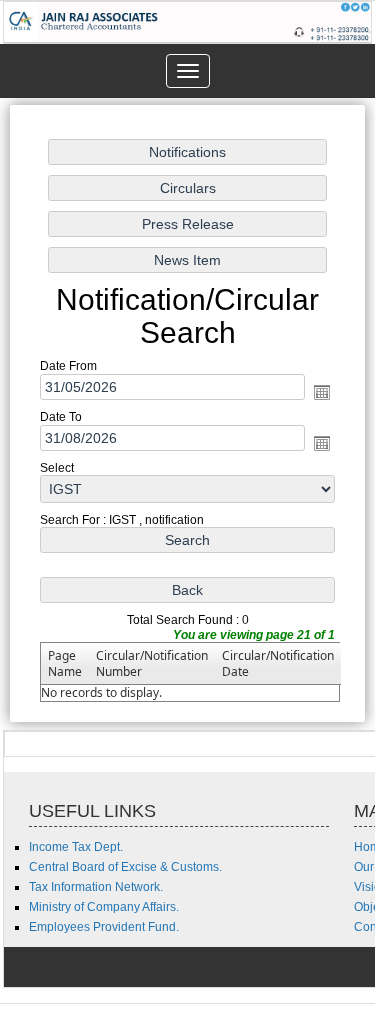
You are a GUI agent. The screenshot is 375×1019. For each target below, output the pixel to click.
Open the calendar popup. (322, 393)
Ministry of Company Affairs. (104, 907)
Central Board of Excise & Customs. (125, 867)
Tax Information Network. (96, 887)
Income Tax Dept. (76, 847)
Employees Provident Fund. (104, 927)
